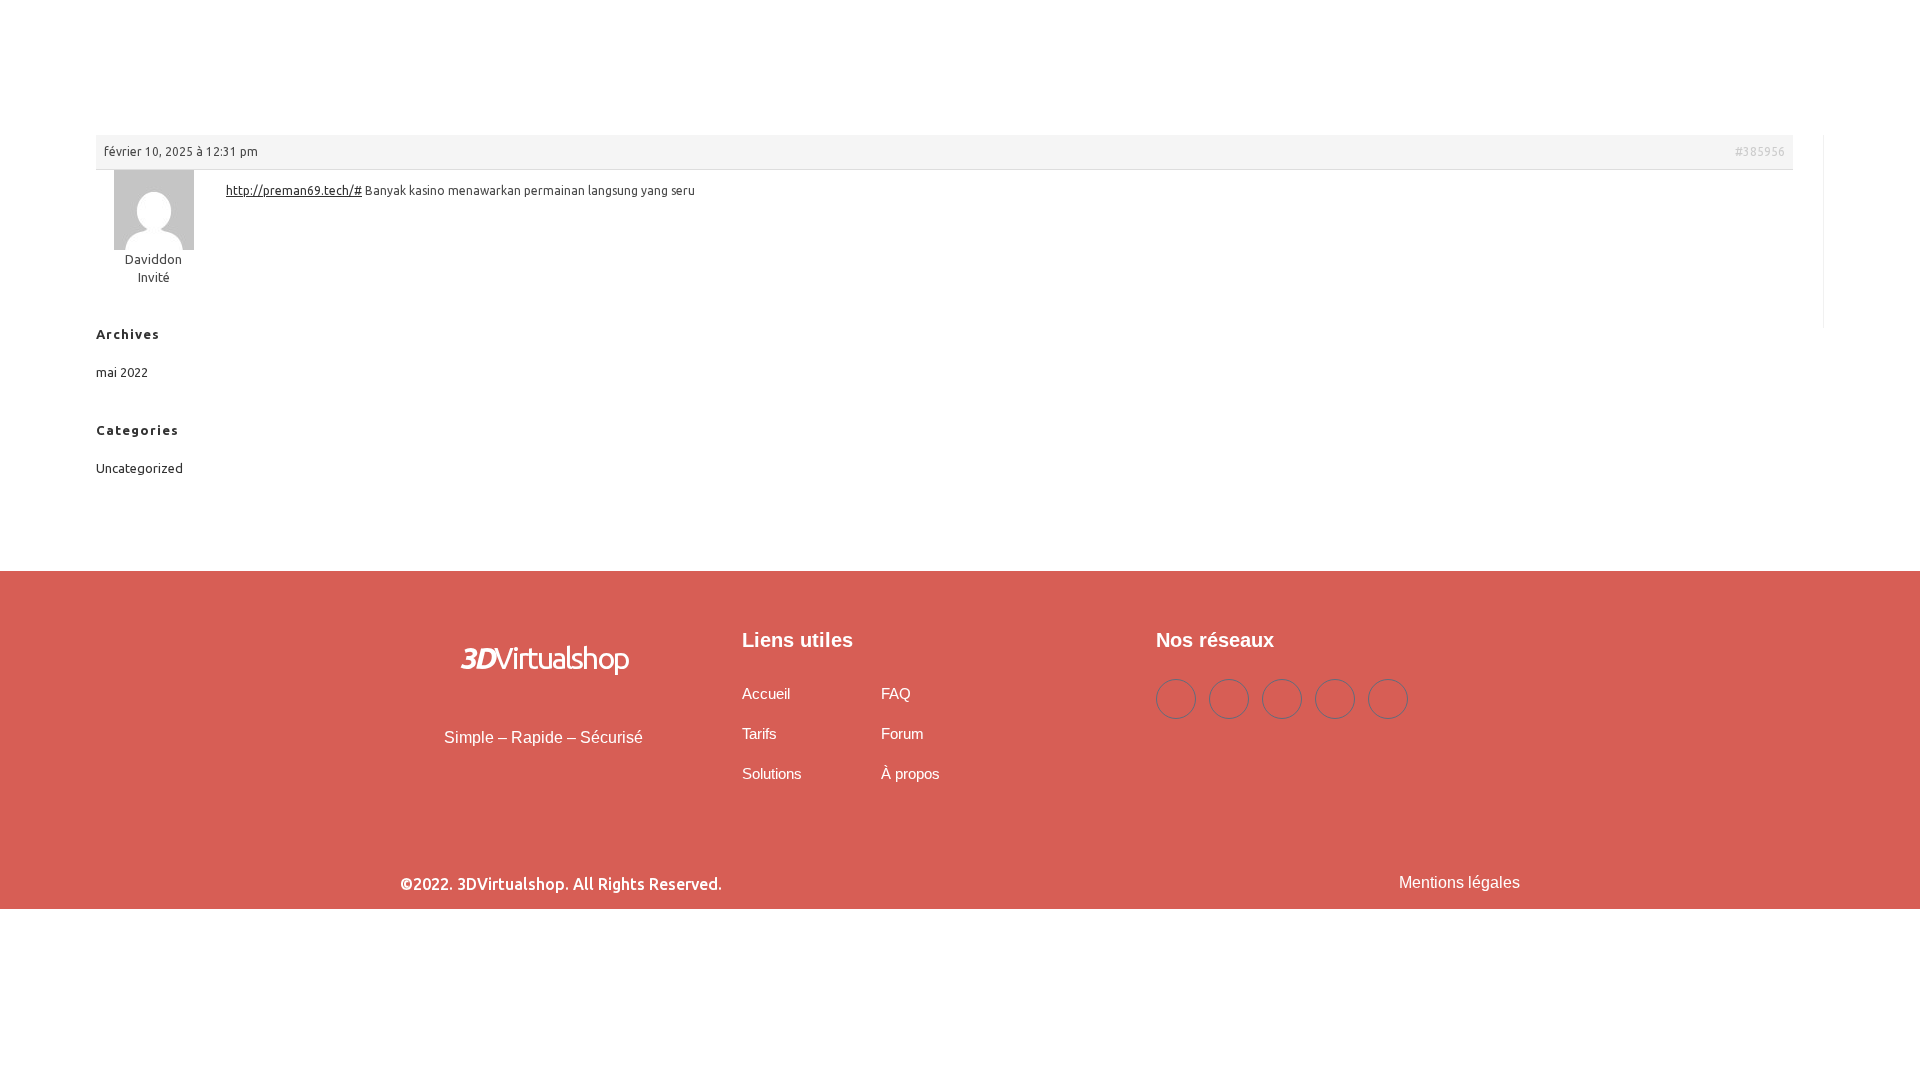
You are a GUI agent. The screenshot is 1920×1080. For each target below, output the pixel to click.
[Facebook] (1176, 699)
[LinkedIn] (1282, 699)
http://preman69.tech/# (294, 190)
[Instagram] (1388, 699)
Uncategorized (139, 468)
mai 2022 (122, 372)
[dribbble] (1335, 699)
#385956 (1760, 151)
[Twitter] (1229, 699)
